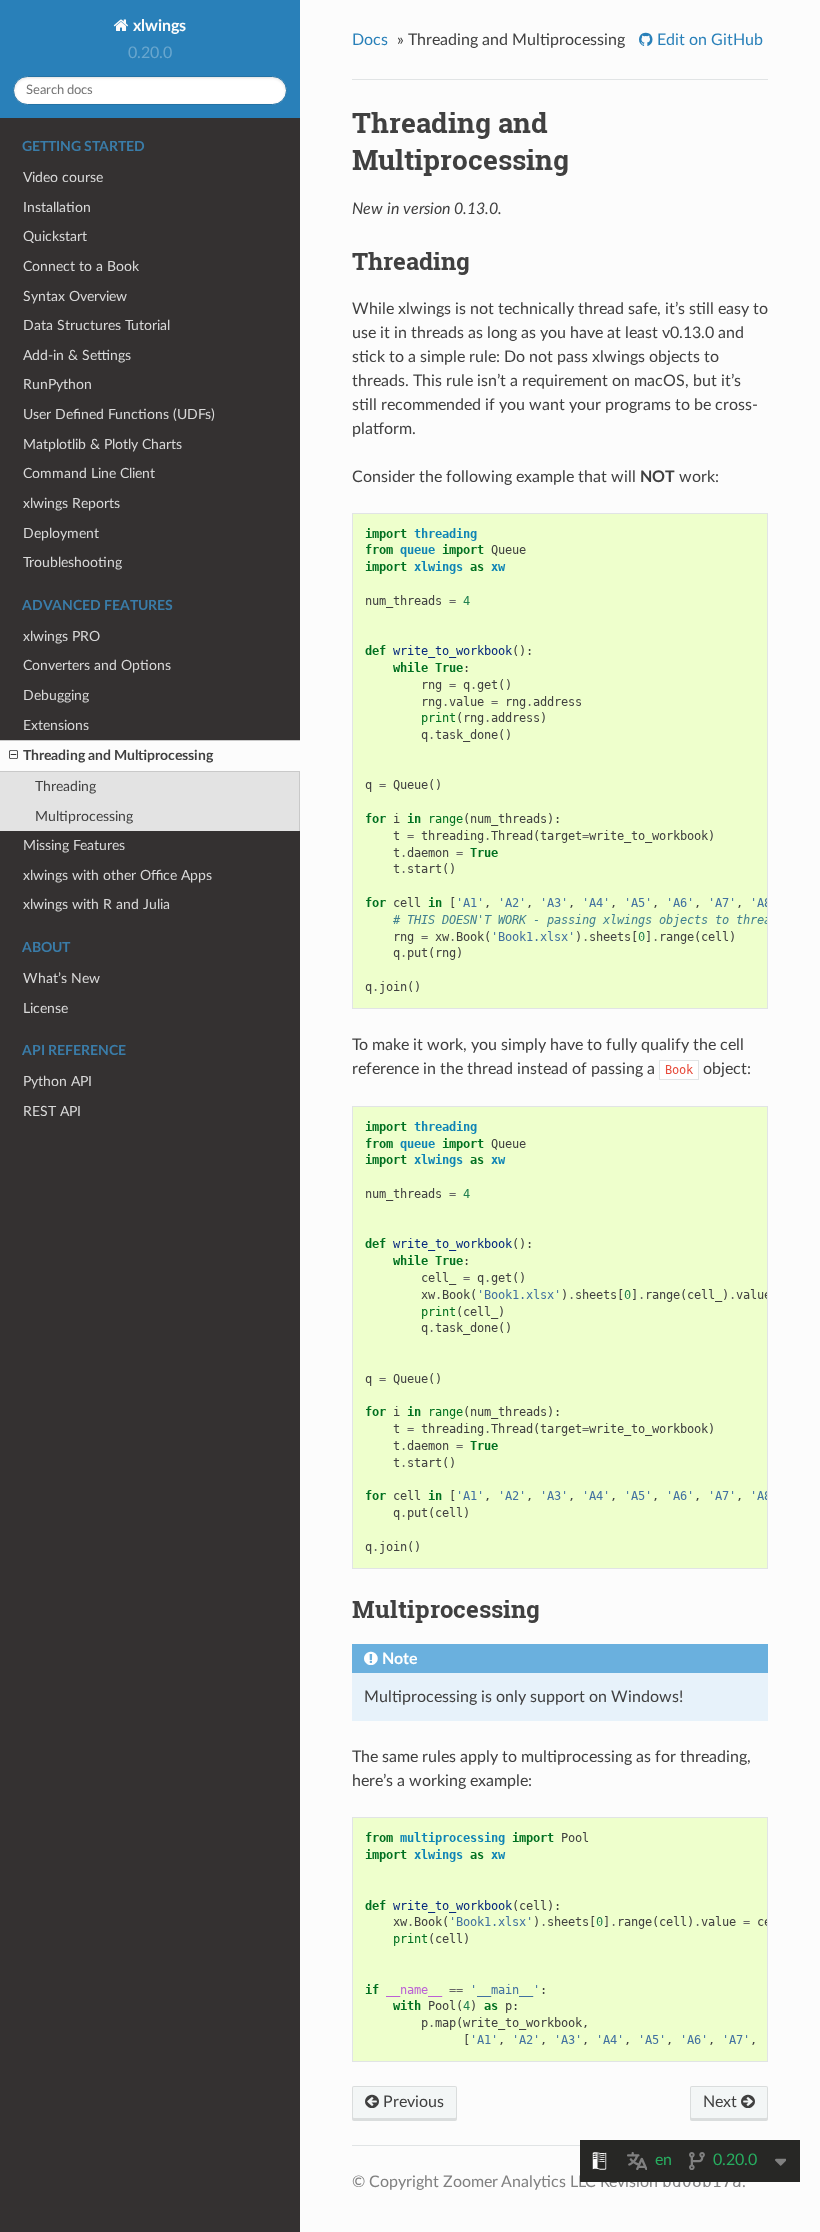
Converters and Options (97, 665)
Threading (65, 786)
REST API (52, 1111)
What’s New (61, 978)
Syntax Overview (75, 296)
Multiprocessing (84, 816)
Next (722, 2102)
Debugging (56, 695)
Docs (370, 40)
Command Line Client (89, 473)
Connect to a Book (81, 266)
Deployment (61, 533)
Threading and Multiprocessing (118, 755)
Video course (63, 177)
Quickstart (55, 236)
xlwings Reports (71, 503)
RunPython (57, 384)
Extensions (56, 725)
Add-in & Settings (77, 355)
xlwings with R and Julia (96, 904)
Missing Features (74, 845)
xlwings (157, 26)
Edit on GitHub (708, 40)
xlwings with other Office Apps (117, 875)
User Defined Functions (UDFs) (119, 414)
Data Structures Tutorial (96, 325)
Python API (57, 1081)
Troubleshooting (72, 562)
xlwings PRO (61, 636)
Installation (57, 207)
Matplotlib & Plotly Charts (102, 444)
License (45, 1008)
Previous (411, 2102)
